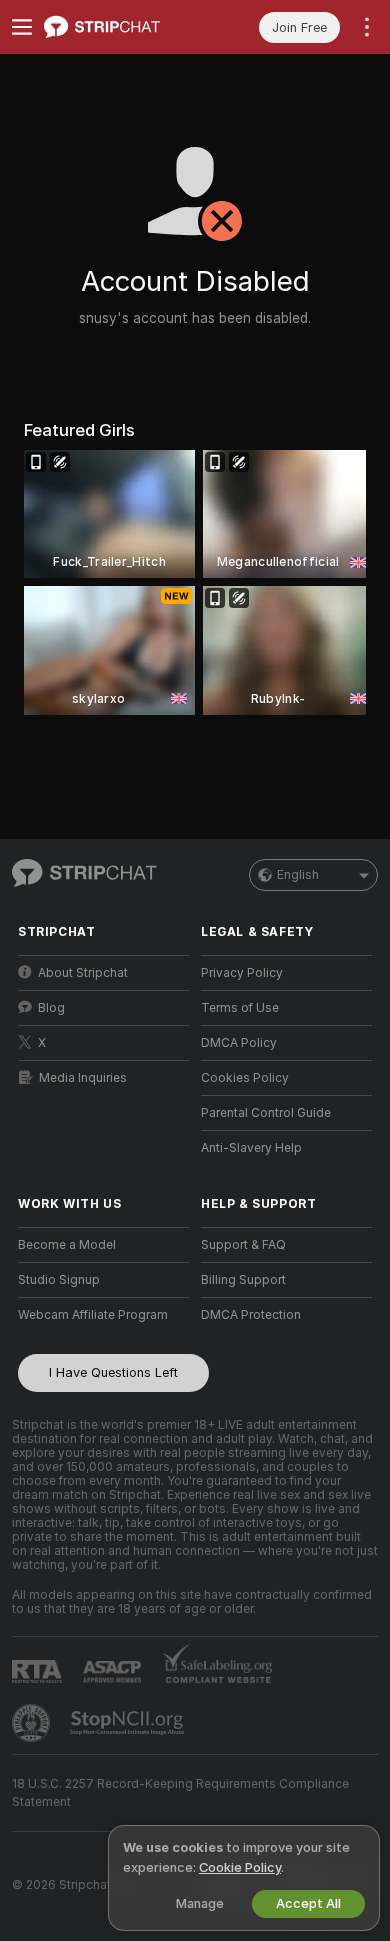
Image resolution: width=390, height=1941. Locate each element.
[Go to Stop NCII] (129, 1723)
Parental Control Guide (266, 1113)
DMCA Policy (239, 1043)
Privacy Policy (242, 973)
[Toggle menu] (22, 27)
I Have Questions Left (113, 1372)
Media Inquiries (83, 1078)
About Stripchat (83, 973)
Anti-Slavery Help (251, 1148)
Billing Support (243, 1280)
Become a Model (67, 1245)
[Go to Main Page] (119, 27)
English (298, 875)
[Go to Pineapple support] (33, 1723)
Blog (51, 1008)
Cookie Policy (240, 1867)
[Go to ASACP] (114, 1672)
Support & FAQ (243, 1245)
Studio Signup (59, 1280)
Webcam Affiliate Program (93, 1315)
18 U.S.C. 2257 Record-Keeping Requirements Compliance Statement (180, 1793)
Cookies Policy (245, 1078)
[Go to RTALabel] (39, 1671)
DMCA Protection (251, 1315)
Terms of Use (240, 1008)
